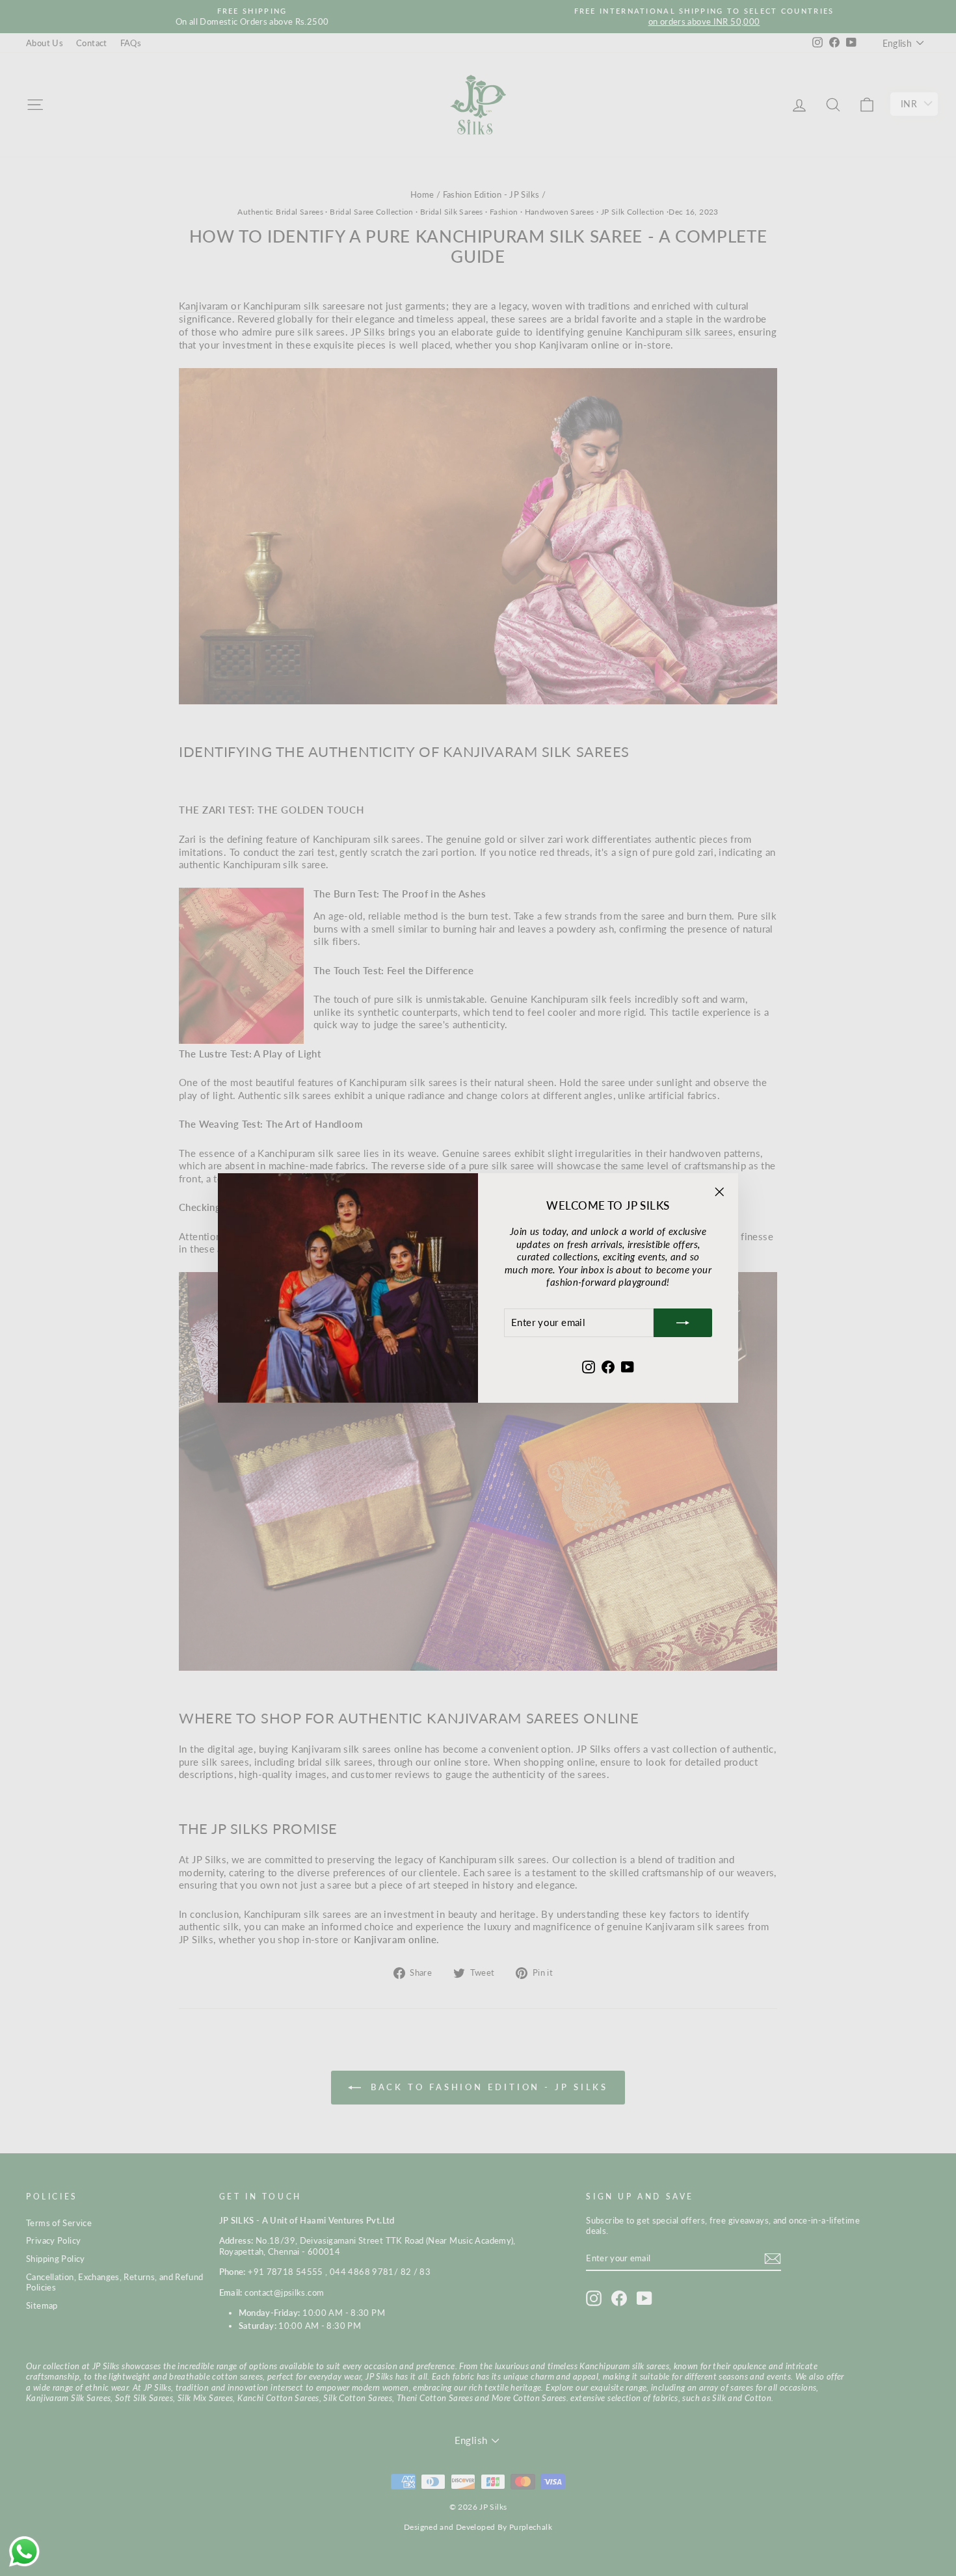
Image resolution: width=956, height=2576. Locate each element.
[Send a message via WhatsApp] (24, 2552)
